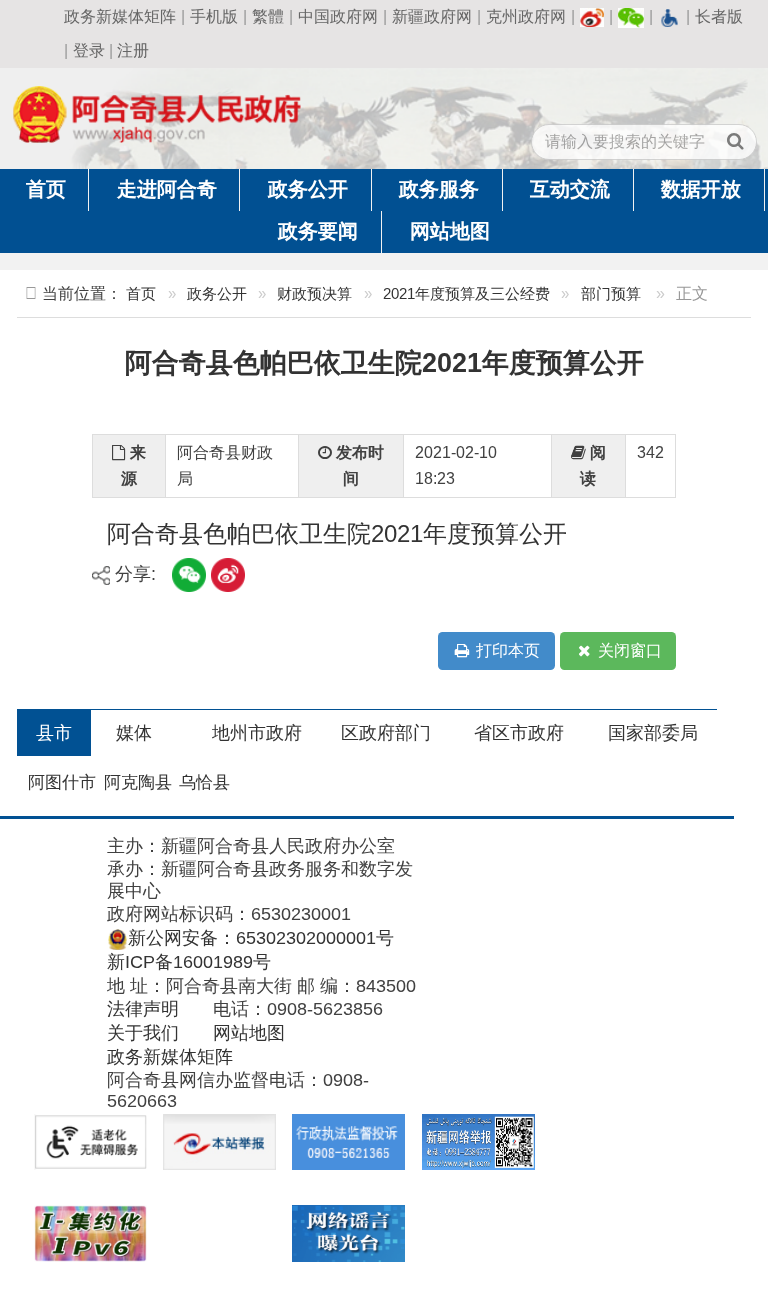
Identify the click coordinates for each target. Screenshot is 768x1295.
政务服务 (439, 189)
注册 (133, 50)
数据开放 (701, 189)
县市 (54, 733)
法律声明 (143, 1009)
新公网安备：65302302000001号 (260, 938)
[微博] (592, 16)
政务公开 (308, 189)
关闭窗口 (628, 650)
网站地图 (450, 231)
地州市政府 (257, 733)
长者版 (719, 16)
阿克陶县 (138, 782)
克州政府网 (526, 16)
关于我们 (143, 1033)
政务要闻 (318, 231)
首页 (46, 189)
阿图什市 (62, 782)
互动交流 (570, 189)
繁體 (268, 16)
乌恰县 (204, 782)
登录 (89, 50)
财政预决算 (314, 293)
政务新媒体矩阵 (120, 16)
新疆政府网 (432, 16)
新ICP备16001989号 (189, 962)
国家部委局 (653, 733)
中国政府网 (338, 16)
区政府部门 (386, 733)
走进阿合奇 (167, 189)
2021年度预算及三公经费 (466, 293)
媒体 (134, 733)
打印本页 (506, 650)
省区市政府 (519, 733)
